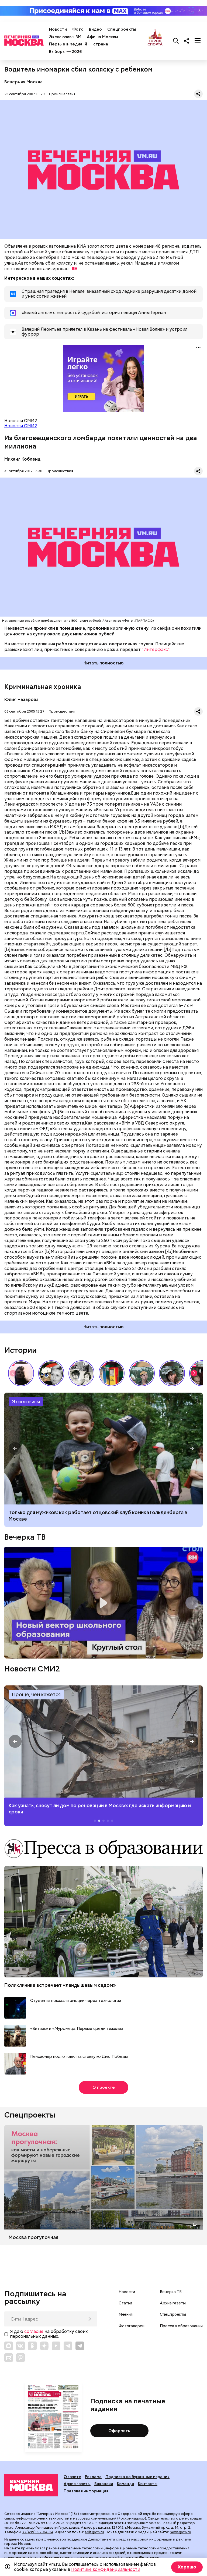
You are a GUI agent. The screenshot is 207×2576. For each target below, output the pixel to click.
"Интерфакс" (156, 650)
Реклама (93, 2477)
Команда (126, 2484)
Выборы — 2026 (65, 52)
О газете (72, 2477)
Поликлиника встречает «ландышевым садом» (60, 1985)
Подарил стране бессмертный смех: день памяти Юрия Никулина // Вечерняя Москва (142, 1373)
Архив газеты (173, 2303)
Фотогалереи (132, 2326)
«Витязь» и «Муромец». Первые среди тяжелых (77, 2029)
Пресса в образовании (181, 2326)
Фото (78, 29)
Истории (20, 1350)
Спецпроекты (122, 29)
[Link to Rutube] (9, 2358)
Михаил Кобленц (22, 459)
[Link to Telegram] (68, 2346)
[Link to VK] (20, 2346)
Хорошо (187, 2567)
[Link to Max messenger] (9, 2346)
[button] (194, 1373)
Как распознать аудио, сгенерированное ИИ (103, 1449)
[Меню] (198, 41)
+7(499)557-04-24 (38, 2532)
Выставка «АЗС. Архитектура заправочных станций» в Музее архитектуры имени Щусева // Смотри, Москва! (112, 1373)
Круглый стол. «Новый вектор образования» (103, 1603)
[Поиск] (176, 41)
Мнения (126, 2314)
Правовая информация (86, 2491)
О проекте (104, 2087)
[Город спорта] (155, 41)
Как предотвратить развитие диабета (103, 1741)
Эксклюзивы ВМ (65, 37)
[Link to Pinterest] (20, 2358)
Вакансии (104, 2484)
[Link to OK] (32, 2346)
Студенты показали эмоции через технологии (76, 2001)
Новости (58, 29)
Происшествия (62, 94)
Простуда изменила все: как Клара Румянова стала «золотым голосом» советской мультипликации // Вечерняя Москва (51, 1373)
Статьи (125, 2303)
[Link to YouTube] (56, 2346)
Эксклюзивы (26, 1402)
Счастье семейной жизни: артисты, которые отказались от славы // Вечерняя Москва (172, 1373)
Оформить (119, 2431)
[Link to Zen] (44, 2346)
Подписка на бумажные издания (137, 2477)
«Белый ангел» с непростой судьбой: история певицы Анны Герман (21, 1373)
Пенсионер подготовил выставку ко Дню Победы (79, 2057)
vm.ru (9, 2527)
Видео (95, 29)
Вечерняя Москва (23, 82)
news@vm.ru (180, 2532)
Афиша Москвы (102, 37)
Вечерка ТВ (25, 1537)
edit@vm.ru (94, 2532)
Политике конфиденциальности (106, 2569)
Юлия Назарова (21, 700)
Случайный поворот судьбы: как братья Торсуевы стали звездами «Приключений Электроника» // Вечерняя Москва (81, 1373)
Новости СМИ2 (21, 426)
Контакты (148, 2484)
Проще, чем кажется (36, 1694)
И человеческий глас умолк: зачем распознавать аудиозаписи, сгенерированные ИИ (83, 1515)
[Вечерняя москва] (31, 2485)
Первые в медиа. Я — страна (79, 44)
